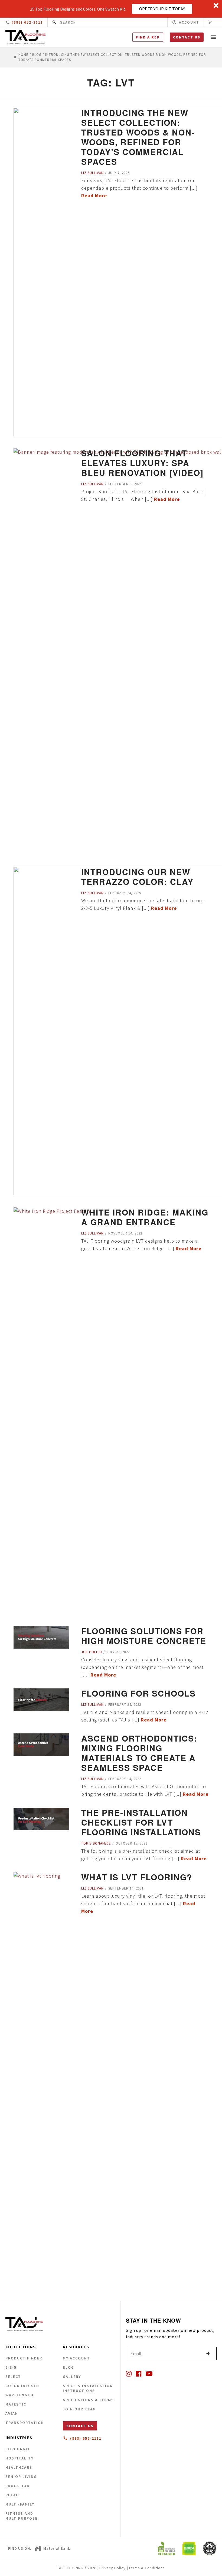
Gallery (72, 2377)
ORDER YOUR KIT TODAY (162, 9)
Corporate (18, 2449)
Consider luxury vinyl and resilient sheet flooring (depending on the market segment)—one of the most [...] (142, 1667)
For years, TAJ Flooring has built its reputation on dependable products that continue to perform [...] (139, 188)
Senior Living (21, 2477)
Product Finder (24, 2358)
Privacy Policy (112, 2568)
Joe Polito (92, 1652)
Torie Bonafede (96, 1843)
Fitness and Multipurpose (22, 2516)
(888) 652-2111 (27, 22)
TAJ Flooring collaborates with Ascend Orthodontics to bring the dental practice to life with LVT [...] (145, 1790)
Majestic (16, 2404)
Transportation (25, 2423)
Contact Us (187, 37)
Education (18, 2486)
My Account (76, 2358)
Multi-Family (20, 2504)
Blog (37, 55)
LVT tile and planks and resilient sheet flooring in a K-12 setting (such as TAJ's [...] (145, 1716)
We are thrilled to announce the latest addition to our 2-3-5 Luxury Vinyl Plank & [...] (143, 904)
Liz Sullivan (92, 173)
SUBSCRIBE (208, 2353)
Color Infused (22, 2386)
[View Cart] (210, 22)
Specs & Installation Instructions (88, 2388)
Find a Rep (148, 37)
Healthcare (19, 2467)
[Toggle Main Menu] (213, 37)
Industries (19, 2438)
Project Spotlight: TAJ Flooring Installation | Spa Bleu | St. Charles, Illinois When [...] (143, 495)
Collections (21, 2347)
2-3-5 (11, 2367)
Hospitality (19, 2458)
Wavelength (19, 2395)
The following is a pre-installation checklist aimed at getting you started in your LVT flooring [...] (144, 1855)
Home (23, 55)
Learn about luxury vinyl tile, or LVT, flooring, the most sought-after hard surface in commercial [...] (143, 1903)
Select (13, 2377)
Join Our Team (79, 2409)
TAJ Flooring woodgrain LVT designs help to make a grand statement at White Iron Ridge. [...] (141, 1245)
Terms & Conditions (147, 2568)
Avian (12, 2413)
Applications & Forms (88, 2400)
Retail (13, 2495)
